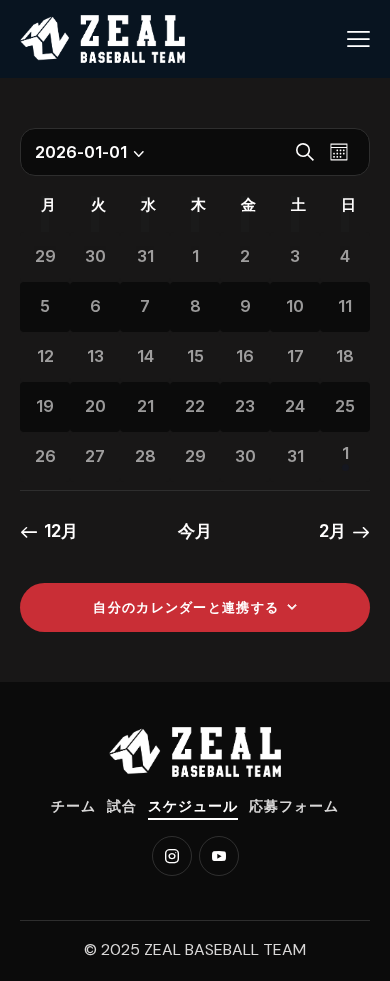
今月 (195, 531)
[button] (358, 39)
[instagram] (172, 856)
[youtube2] (219, 856)
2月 (332, 531)
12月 (61, 531)
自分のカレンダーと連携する (186, 607)
